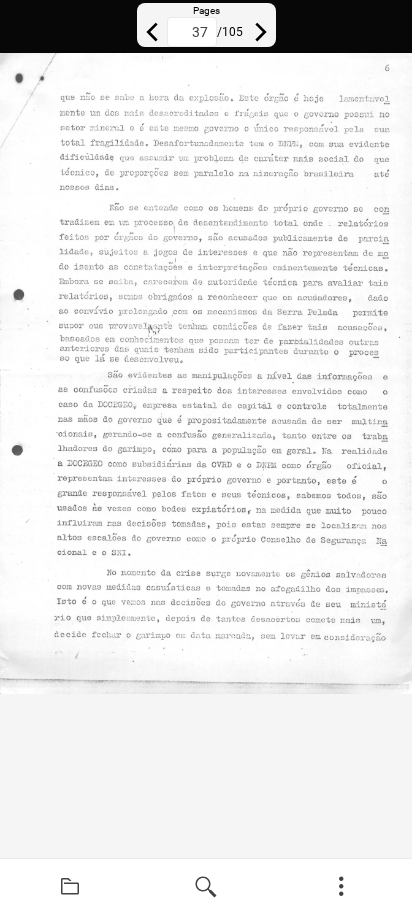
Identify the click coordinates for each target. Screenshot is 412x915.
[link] (70, 887)
